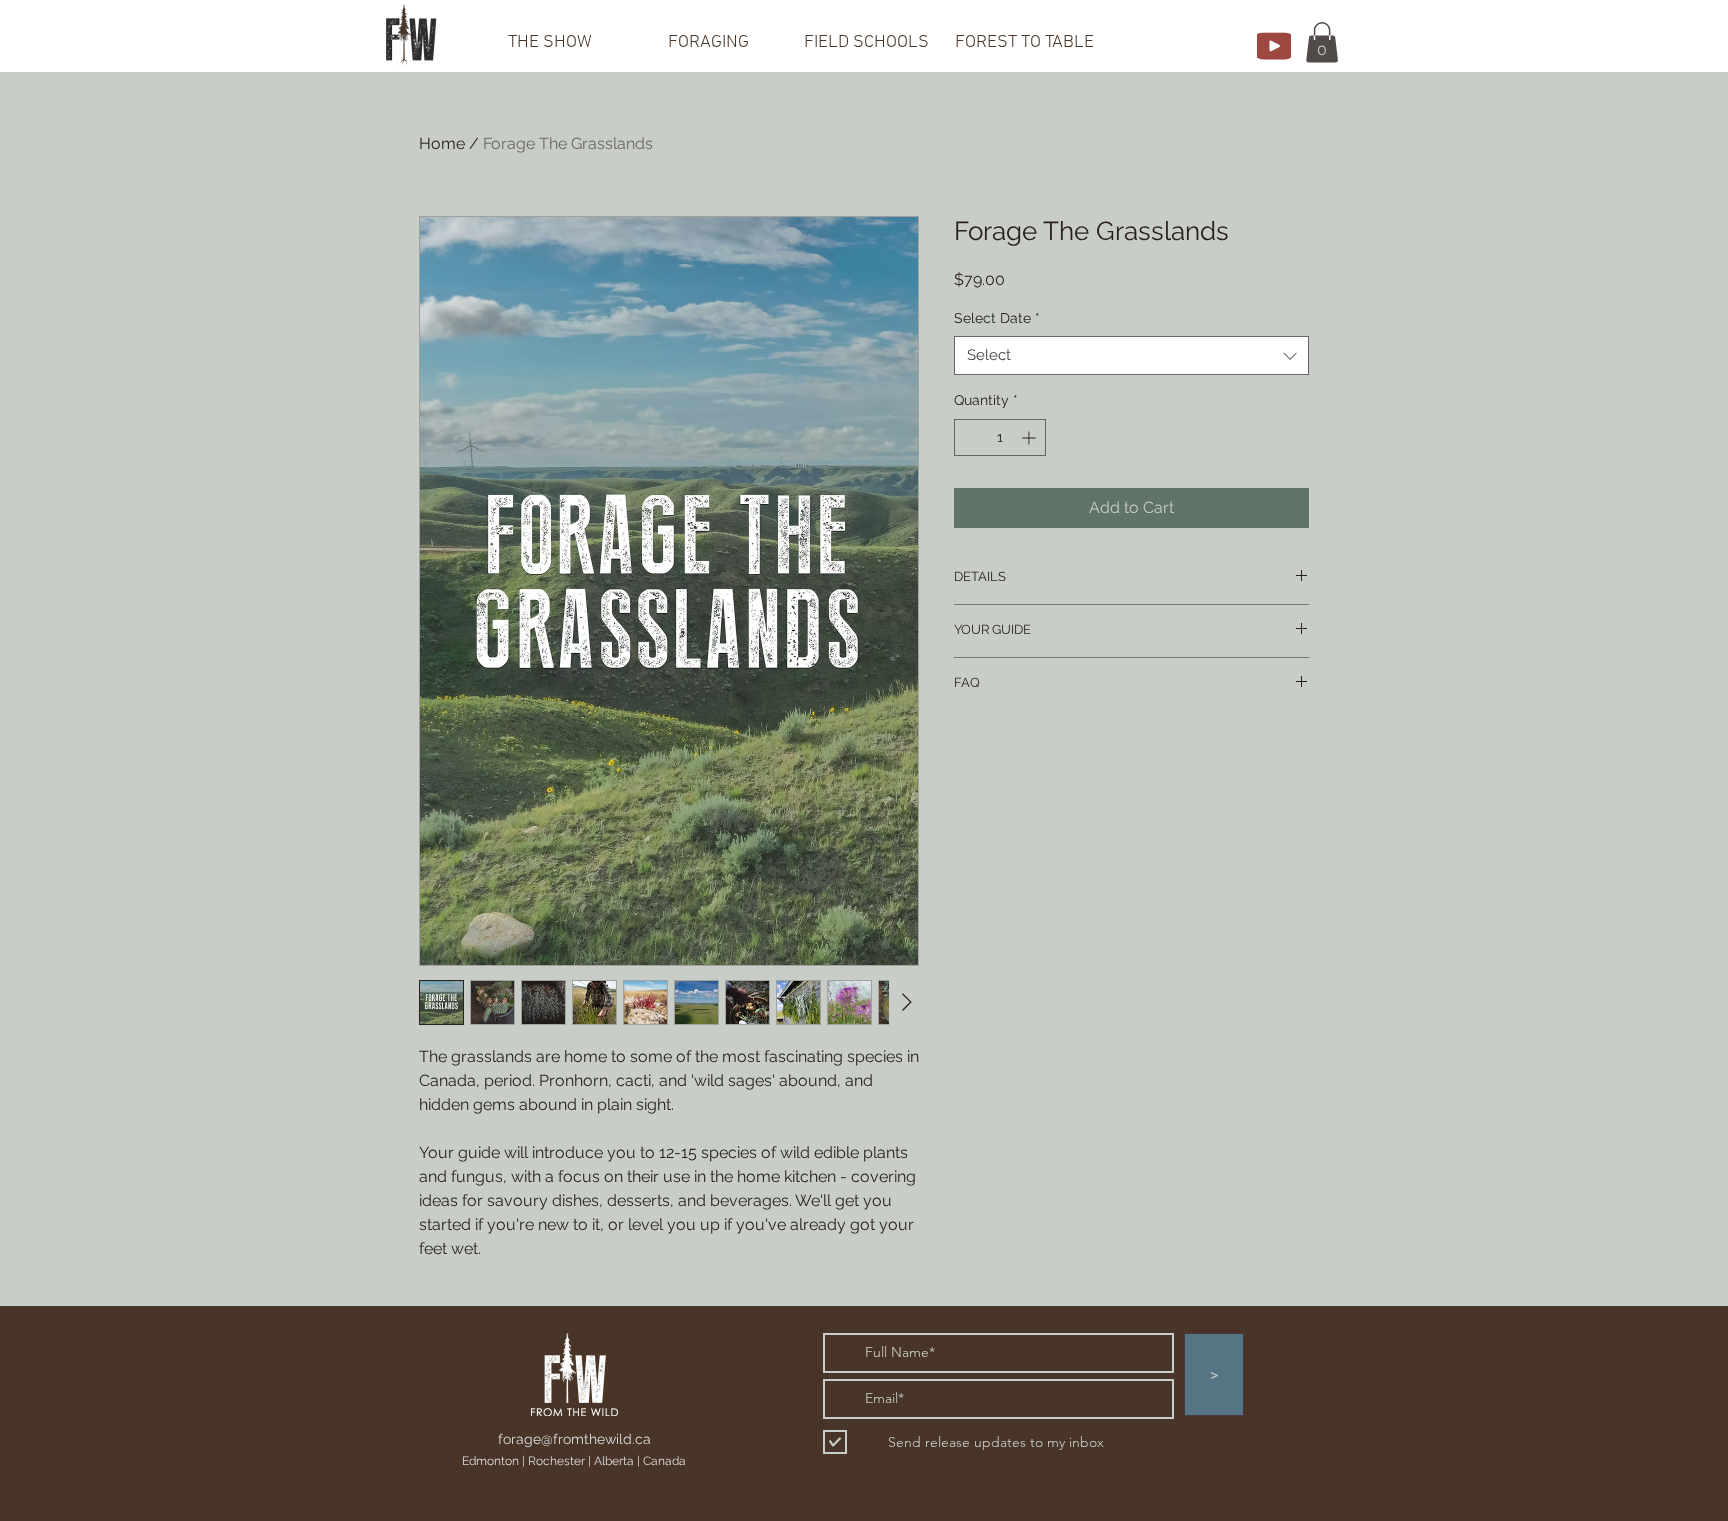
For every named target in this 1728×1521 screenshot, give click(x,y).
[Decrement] (969, 437)
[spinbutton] (1000, 437)
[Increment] (1030, 437)
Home (442, 143)
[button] (1322, 42)
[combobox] (1131, 355)
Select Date (997, 318)
